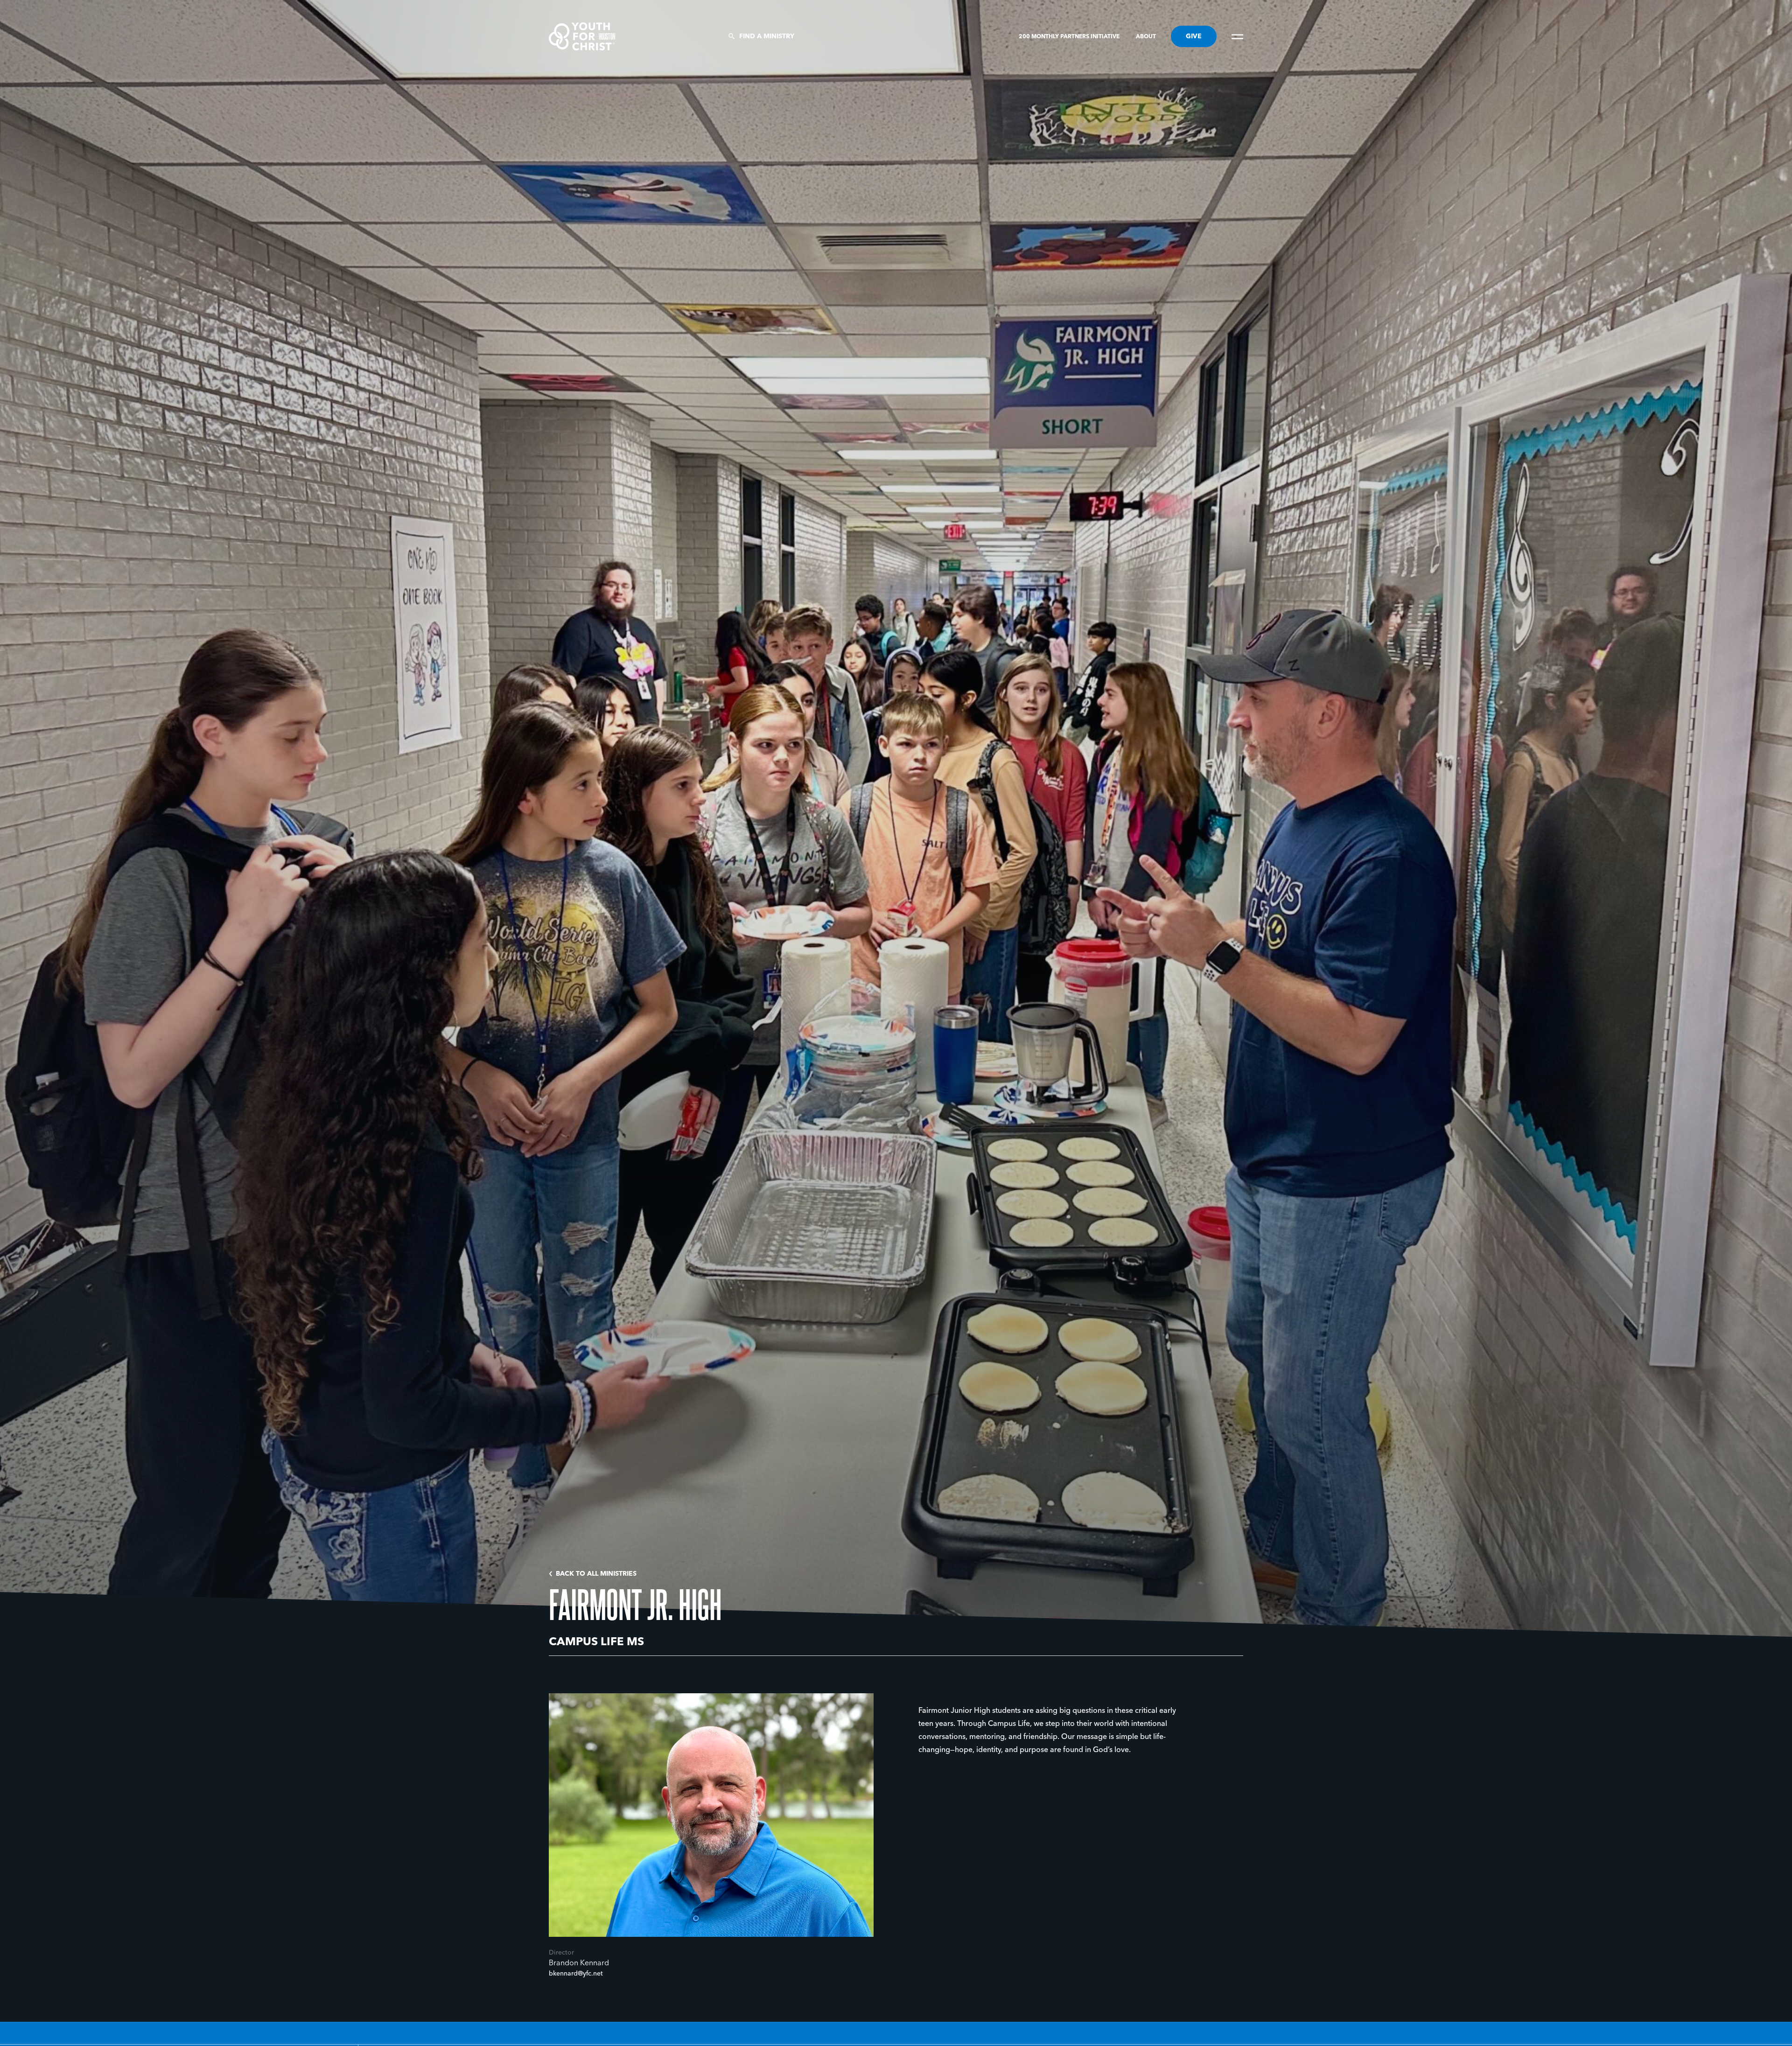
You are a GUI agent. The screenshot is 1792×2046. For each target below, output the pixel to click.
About (1146, 37)
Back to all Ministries (596, 1574)
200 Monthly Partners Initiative (1070, 37)
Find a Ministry (767, 36)
